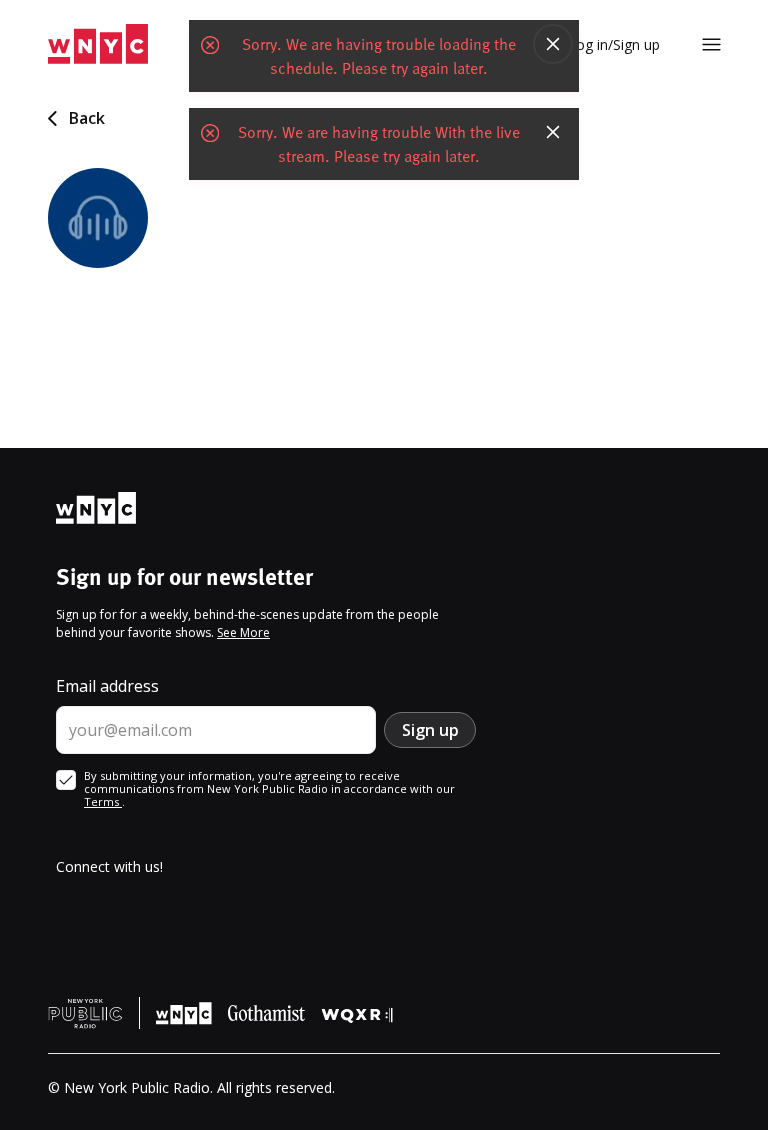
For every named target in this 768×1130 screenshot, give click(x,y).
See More (243, 632)
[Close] (553, 44)
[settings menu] (711, 44)
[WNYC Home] (98, 44)
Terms (103, 801)
